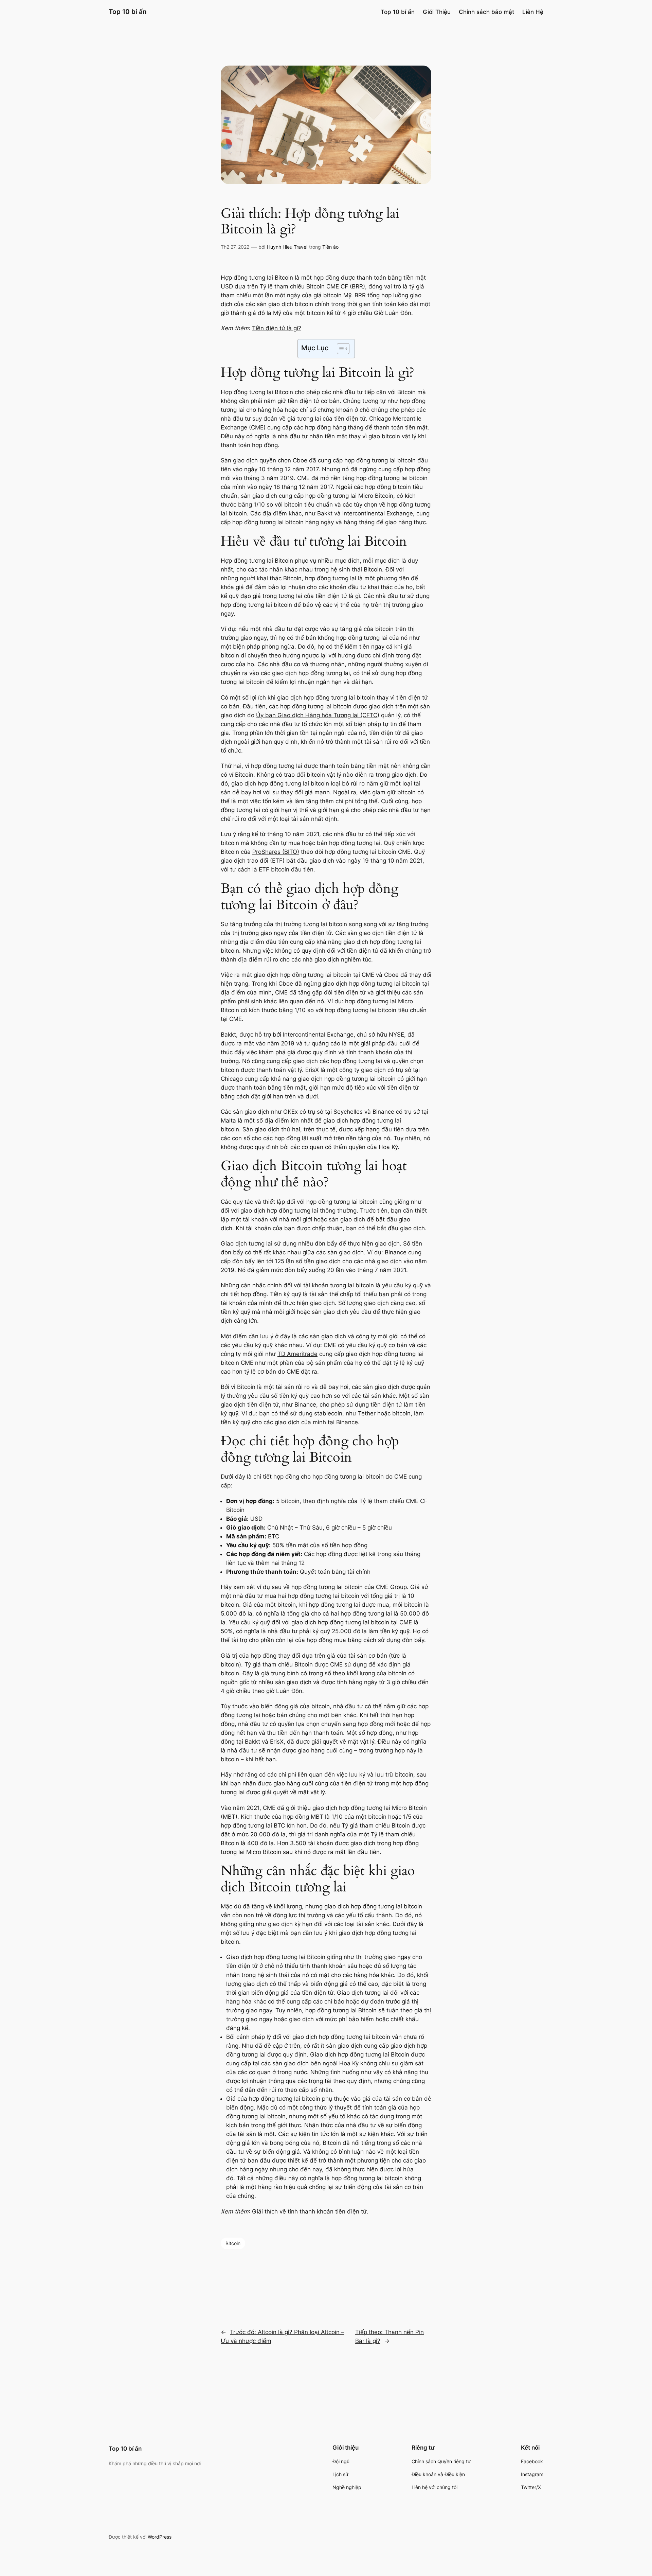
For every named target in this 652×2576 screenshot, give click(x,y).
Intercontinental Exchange (378, 513)
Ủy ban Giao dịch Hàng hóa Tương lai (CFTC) (318, 715)
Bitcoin (233, 2243)
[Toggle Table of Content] (340, 349)
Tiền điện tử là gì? (277, 328)
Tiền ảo (330, 247)
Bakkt (325, 513)
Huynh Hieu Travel (287, 247)
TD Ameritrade (297, 1354)
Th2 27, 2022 (235, 247)
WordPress (160, 2537)
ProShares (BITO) (276, 852)
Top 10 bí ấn (128, 12)
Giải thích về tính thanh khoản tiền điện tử (309, 2211)
